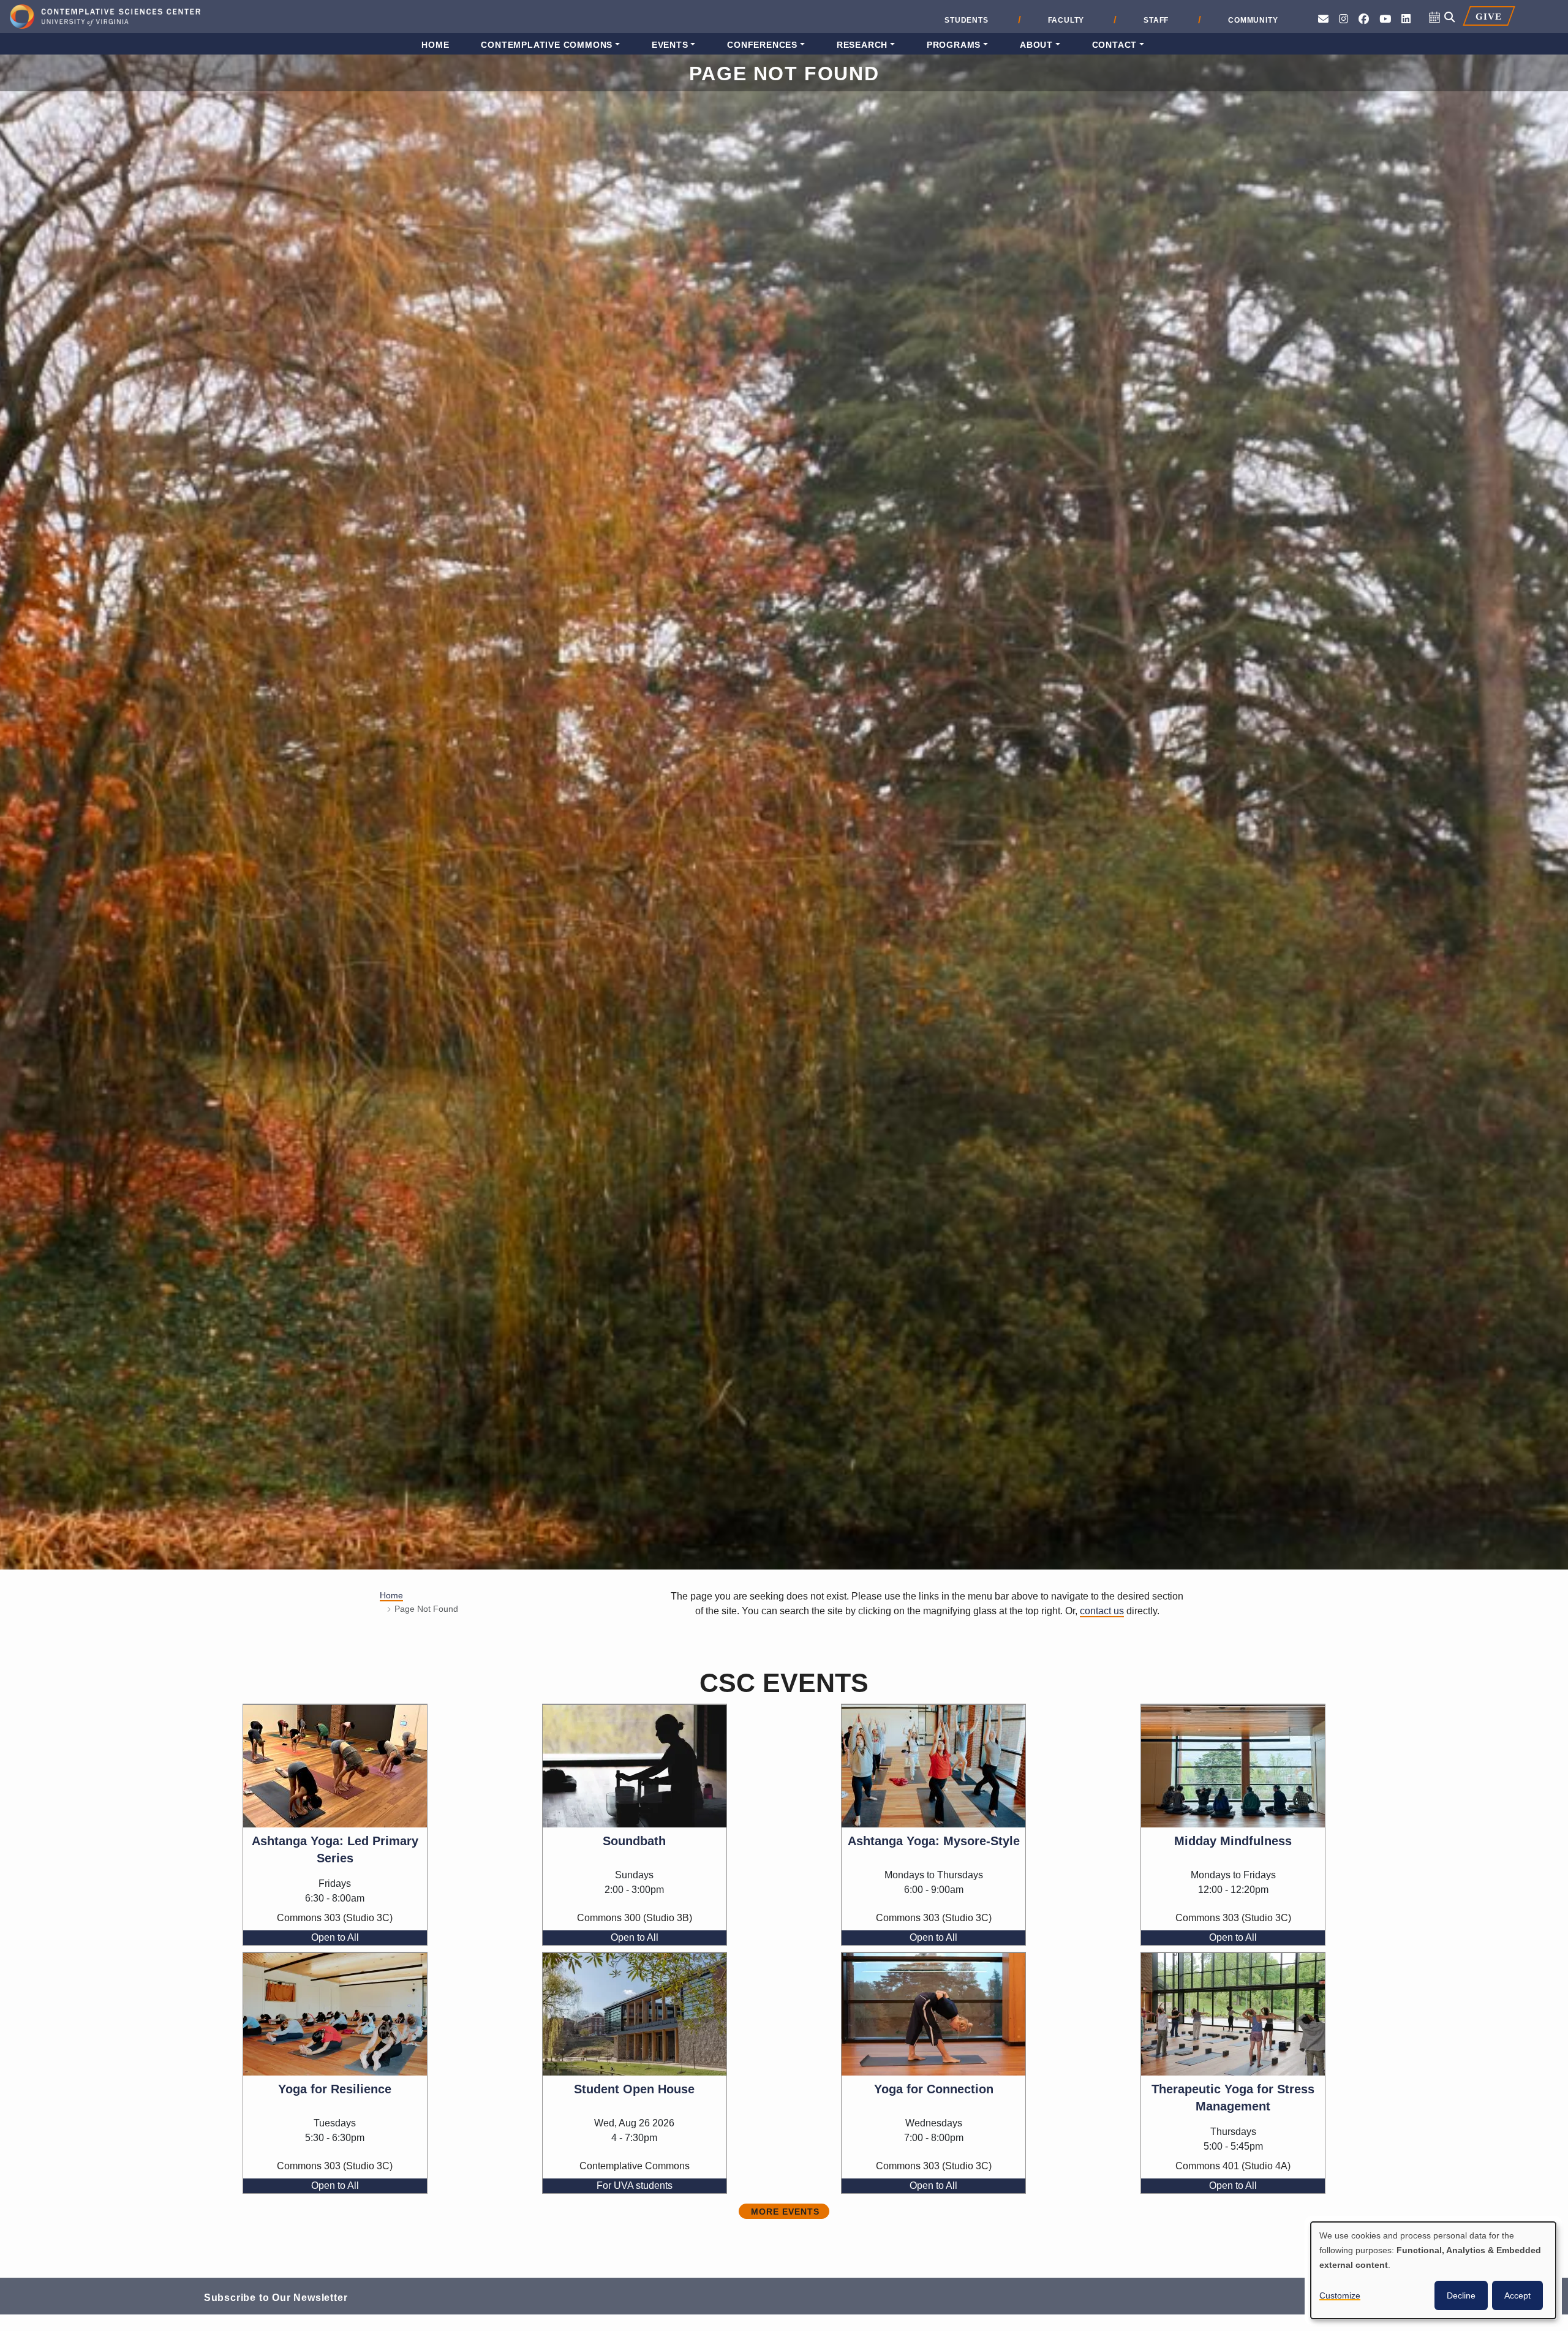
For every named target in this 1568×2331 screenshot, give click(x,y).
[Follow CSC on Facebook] (1364, 19)
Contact (1115, 45)
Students (966, 20)
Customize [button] (1340, 2295)
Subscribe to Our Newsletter (276, 2297)
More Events (785, 2212)
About (1036, 45)
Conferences (762, 45)
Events (670, 45)
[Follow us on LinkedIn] (1406, 19)
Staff (1156, 20)
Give (1488, 16)
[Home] (105, 18)
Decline (1461, 2295)
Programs (954, 45)
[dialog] (1433, 2270)
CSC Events (784, 1683)
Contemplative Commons (547, 45)
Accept (1517, 2295)
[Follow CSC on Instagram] (1344, 19)
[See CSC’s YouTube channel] (1385, 19)
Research (862, 45)
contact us (1102, 1611)
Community (1253, 20)
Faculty (1066, 20)
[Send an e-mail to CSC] (1323, 19)
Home (435, 45)
